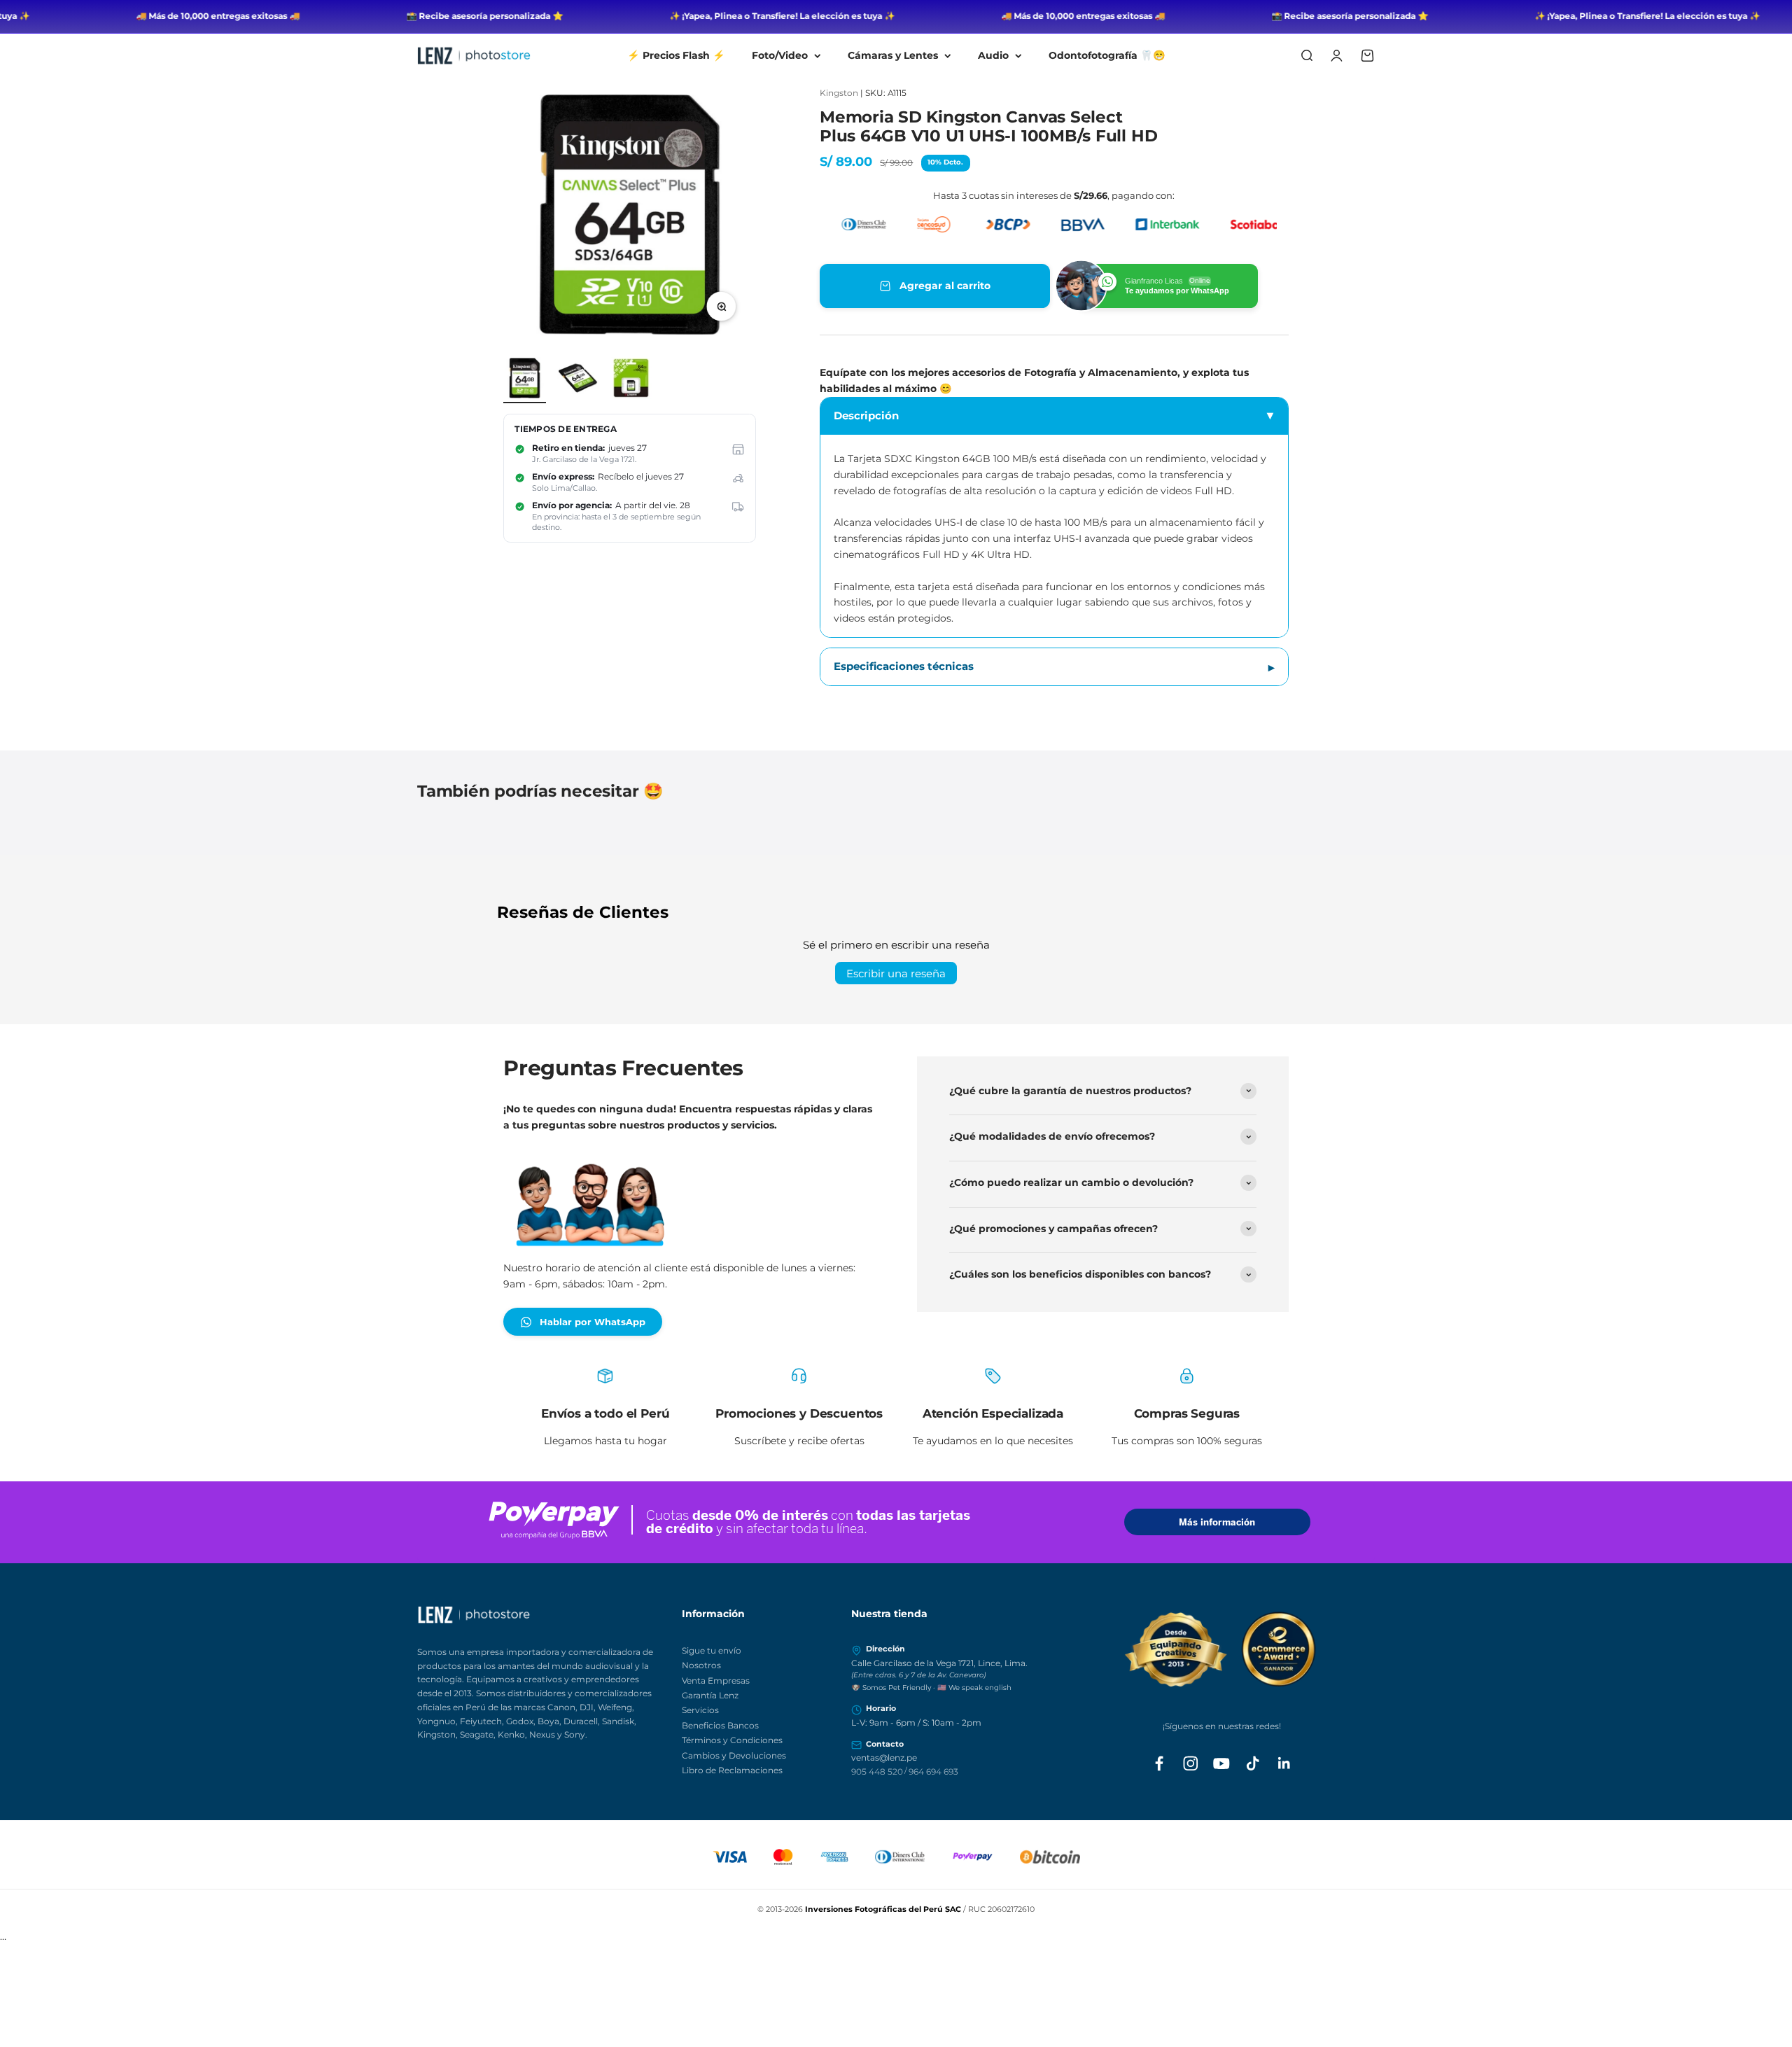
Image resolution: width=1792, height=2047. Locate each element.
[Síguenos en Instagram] (1191, 1763)
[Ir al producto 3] (631, 380)
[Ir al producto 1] (525, 380)
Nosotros (701, 1665)
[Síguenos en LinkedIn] (1284, 1763)
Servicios (700, 1710)
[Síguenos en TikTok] (1253, 1763)
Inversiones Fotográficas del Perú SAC (883, 1909)
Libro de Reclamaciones (732, 1770)
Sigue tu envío (712, 1650)
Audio (993, 55)
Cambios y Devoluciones (734, 1755)
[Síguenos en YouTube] (1221, 1763)
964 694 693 (933, 1772)
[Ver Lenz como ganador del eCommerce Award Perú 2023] (1222, 1649)
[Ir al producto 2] (578, 380)
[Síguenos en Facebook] (1159, 1763)
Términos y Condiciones (732, 1740)
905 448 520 (877, 1772)
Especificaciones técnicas (904, 666)
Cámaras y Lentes (893, 55)
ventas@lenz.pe (884, 1758)
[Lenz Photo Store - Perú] (542, 1615)
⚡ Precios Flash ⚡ (676, 55)
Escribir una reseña (896, 973)
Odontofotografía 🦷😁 (1107, 55)
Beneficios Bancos (720, 1725)
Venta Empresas (716, 1681)
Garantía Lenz (710, 1695)
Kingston (839, 93)
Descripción (866, 415)
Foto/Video (780, 55)
